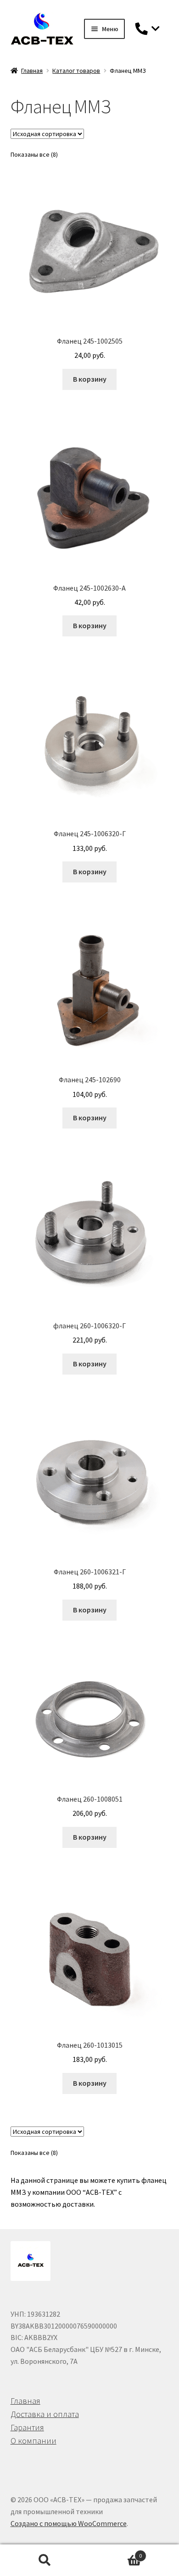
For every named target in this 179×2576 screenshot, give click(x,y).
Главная (32, 71)
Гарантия (27, 2427)
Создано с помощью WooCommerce (69, 2523)
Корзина (116, 2552)
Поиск (45, 2560)
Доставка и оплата (45, 2414)
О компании (34, 2441)
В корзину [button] (90, 379)
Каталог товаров (76, 71)
